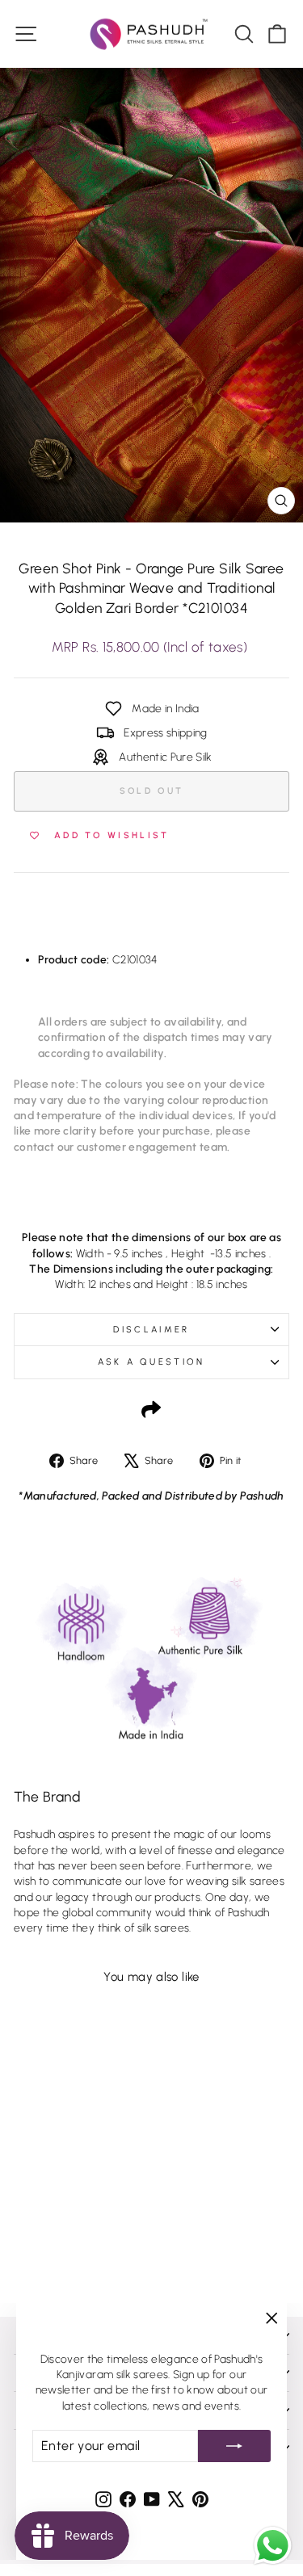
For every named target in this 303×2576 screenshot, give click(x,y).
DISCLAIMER (151, 1330)
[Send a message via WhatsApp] (273, 2546)
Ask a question (151, 1362)
